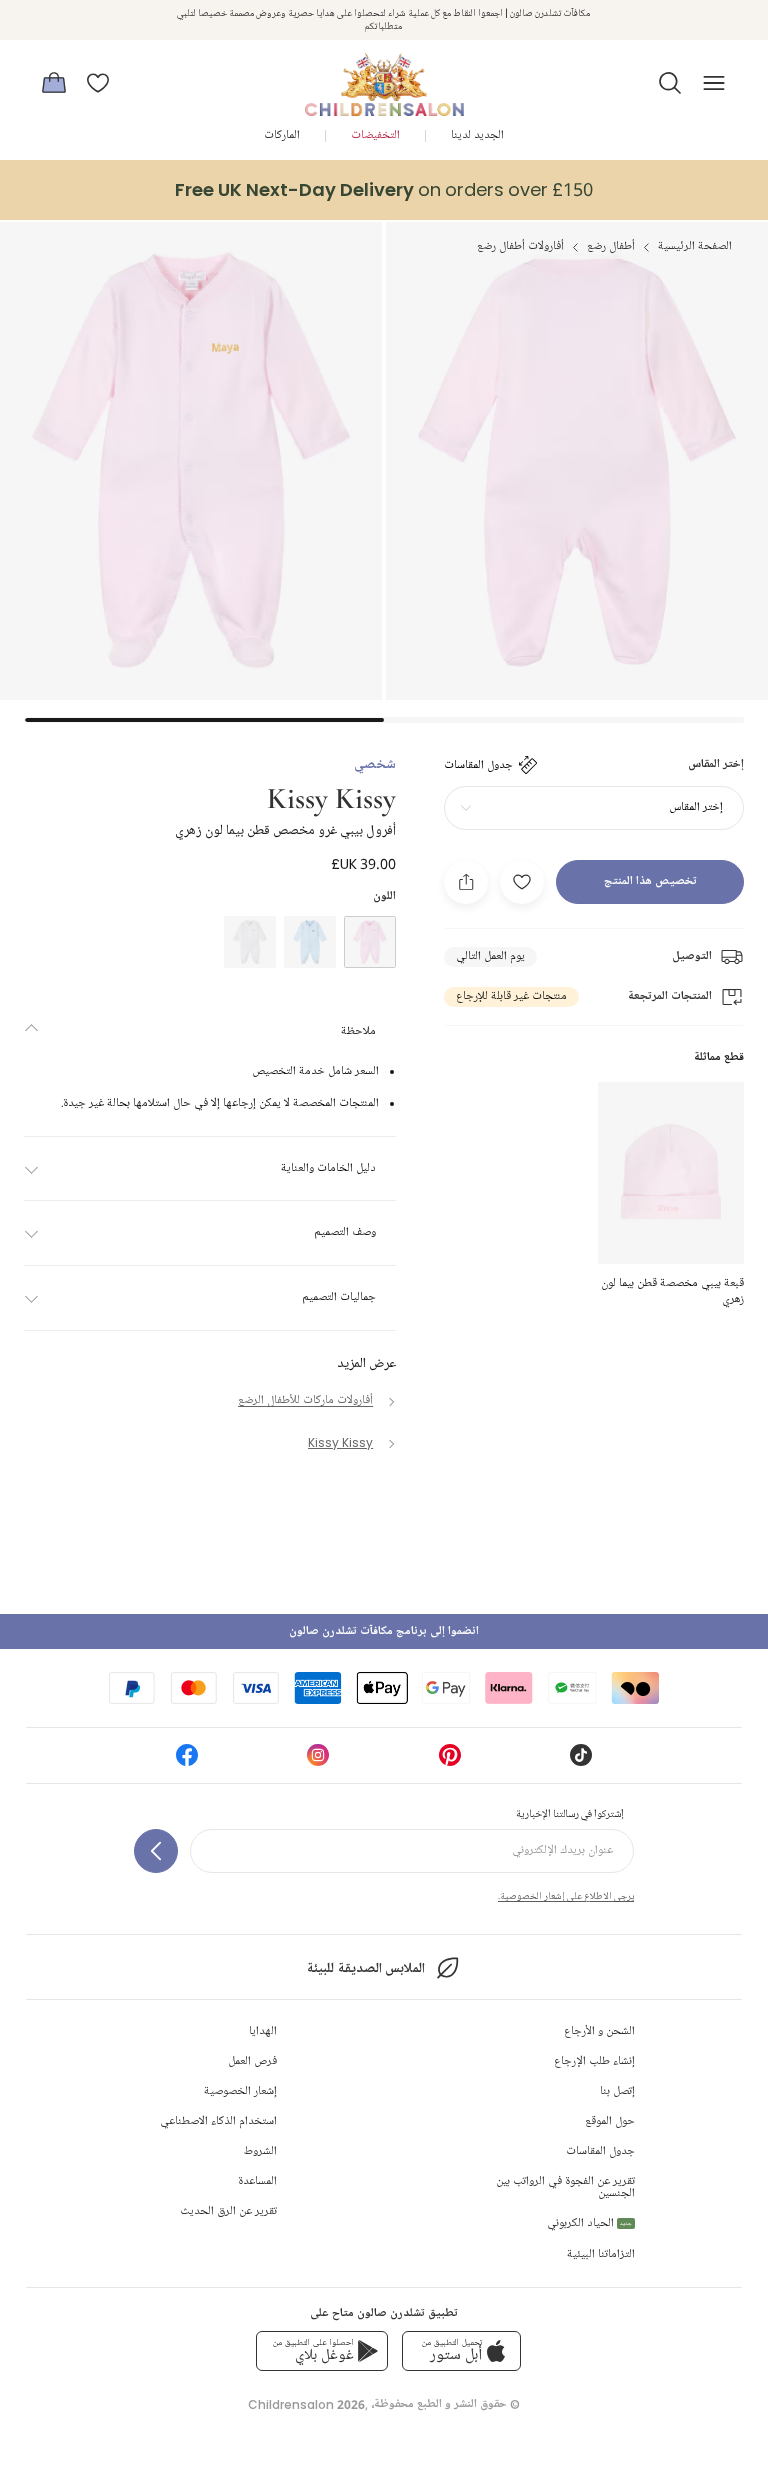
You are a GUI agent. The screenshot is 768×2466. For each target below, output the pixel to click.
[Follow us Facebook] (187, 1761)
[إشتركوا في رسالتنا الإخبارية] (156, 1851)
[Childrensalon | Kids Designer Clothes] (384, 77)
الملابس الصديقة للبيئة (365, 1968)
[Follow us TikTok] (581, 1761)
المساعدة (257, 2181)
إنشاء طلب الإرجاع (594, 2061)
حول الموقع (610, 2121)
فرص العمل (252, 2061)
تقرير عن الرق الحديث (228, 2211)
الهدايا (263, 2031)
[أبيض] (250, 942)
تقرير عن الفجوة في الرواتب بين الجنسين (565, 2187)
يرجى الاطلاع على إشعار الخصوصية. (566, 1896)
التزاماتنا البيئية (601, 2254)
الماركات (282, 135)
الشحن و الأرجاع (599, 2031)
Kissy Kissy (331, 796)
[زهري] (370, 942)
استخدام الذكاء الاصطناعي (218, 2121)
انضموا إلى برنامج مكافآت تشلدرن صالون (384, 1631)
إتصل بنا (617, 2091)
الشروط (260, 2151)
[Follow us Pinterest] (450, 1761)
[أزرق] (310, 942)
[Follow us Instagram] (318, 1761)
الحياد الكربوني (589, 2223)
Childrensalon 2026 (306, 2404)
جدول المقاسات (600, 2151)
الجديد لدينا (477, 135)
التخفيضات (375, 135)
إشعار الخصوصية (240, 2091)
